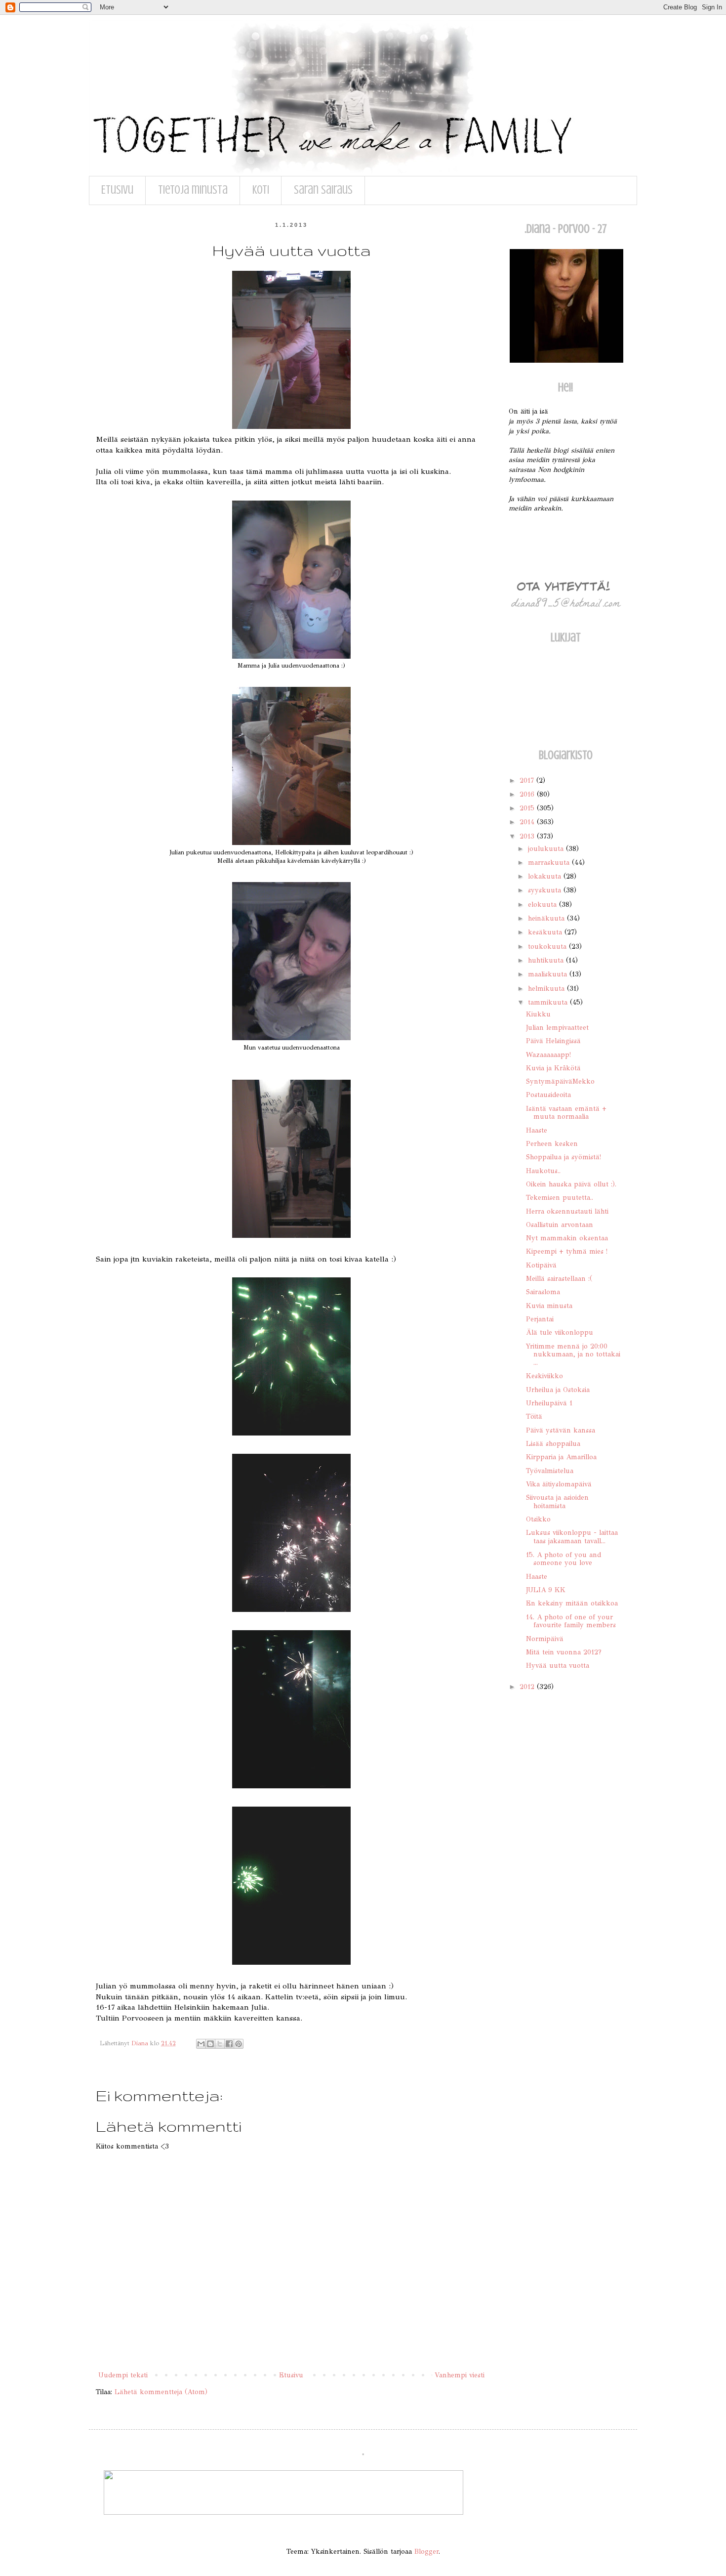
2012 (528, 1687)
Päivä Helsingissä (553, 1041)
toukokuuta (548, 947)
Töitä (534, 1416)
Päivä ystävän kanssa (561, 1430)
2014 (528, 822)
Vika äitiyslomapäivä (559, 1484)
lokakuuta (546, 876)
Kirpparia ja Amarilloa (561, 1457)
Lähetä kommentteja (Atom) (161, 2392)
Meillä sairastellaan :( (559, 1279)
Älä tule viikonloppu (560, 1332)
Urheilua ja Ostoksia (558, 1390)
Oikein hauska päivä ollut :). (571, 1184)
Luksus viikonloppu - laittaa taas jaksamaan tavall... (572, 1537)
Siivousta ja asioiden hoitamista (557, 1502)
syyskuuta (546, 890)
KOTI (261, 190)
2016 (528, 794)
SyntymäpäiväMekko (560, 1081)
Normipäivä (545, 1639)
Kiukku (538, 1014)
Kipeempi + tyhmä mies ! (567, 1251)
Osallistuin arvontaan (560, 1225)
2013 (528, 836)
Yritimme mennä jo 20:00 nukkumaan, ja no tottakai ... (573, 1355)
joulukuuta (547, 849)
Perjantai (540, 1319)
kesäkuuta (546, 932)
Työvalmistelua (550, 1471)
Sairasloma (543, 1292)
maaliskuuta (549, 974)
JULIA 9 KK (546, 1590)
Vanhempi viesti (460, 2375)
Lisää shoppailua (553, 1444)
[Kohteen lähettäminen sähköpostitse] (201, 2044)
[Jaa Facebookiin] (229, 2044)
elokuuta (544, 905)
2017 (528, 781)
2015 (528, 808)
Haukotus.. (543, 1171)
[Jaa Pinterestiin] (239, 2044)
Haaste (537, 1130)
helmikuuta (547, 989)
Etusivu (117, 190)
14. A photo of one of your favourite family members (571, 1621)
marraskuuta (550, 863)
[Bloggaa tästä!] (210, 2044)
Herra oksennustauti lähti (567, 1211)
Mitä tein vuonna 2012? (564, 1652)
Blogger (426, 2552)
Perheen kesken (552, 1144)
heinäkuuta (547, 918)
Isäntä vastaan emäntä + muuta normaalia (566, 1113)
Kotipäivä (541, 1265)
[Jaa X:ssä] (220, 2044)
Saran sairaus (323, 190)
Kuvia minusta (549, 1306)
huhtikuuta (547, 960)
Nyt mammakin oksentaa (567, 1238)
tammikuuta (549, 1002)
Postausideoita (548, 1095)
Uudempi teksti (123, 2375)
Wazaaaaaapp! (548, 1055)
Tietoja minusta (193, 190)
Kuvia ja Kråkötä (553, 1068)
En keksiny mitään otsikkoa (572, 1603)
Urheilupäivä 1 (549, 1403)
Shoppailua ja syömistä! (564, 1157)
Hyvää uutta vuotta (558, 1666)
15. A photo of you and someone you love (564, 1559)
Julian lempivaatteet (557, 1028)
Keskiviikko (544, 1376)
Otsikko (538, 1519)
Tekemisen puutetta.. (560, 1198)
